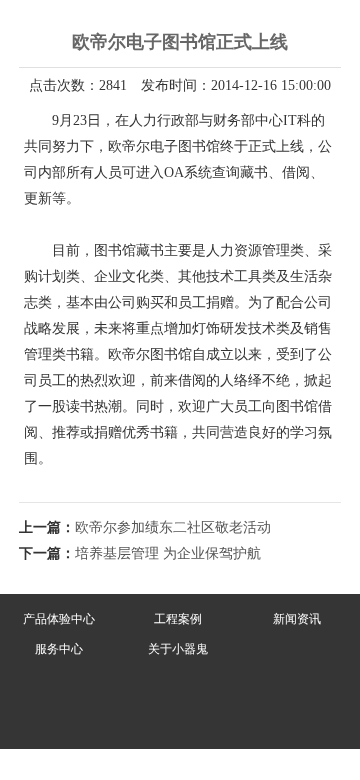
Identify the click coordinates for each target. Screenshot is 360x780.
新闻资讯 (297, 619)
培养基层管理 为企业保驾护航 (168, 553)
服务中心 (59, 649)
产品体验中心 (59, 619)
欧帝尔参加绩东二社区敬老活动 (173, 527)
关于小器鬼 (178, 649)
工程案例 (178, 619)
